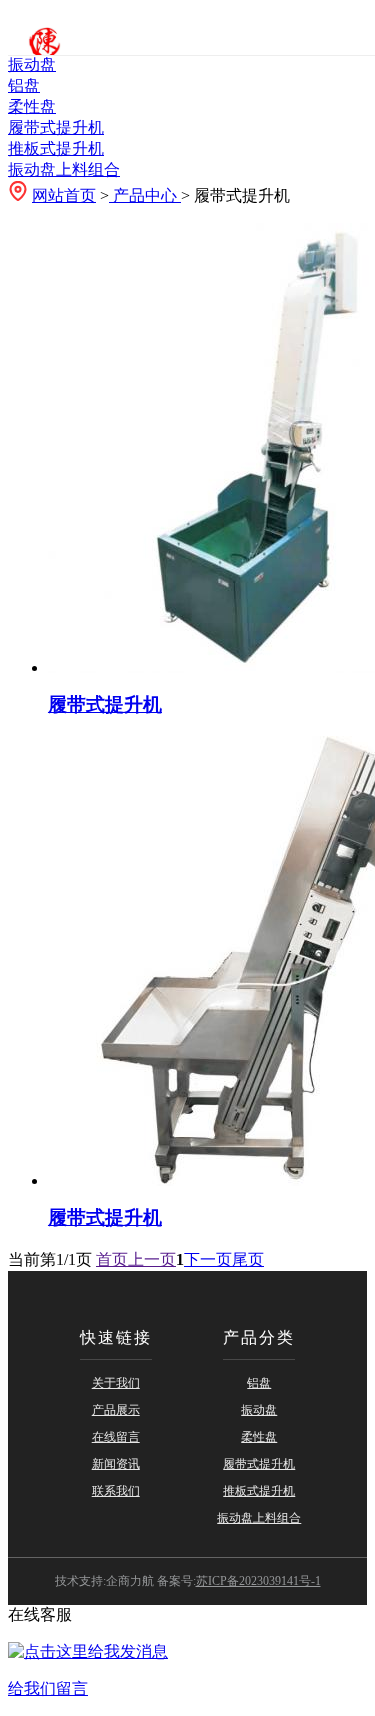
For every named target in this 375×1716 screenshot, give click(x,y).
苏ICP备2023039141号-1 (258, 1581)
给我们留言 (48, 1688)
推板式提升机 (56, 148)
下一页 (208, 1259)
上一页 (152, 1259)
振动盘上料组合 (64, 169)
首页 (112, 1259)
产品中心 (145, 195)
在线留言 (116, 1437)
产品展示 (116, 1410)
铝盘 (24, 85)
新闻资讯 (116, 1464)
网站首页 (64, 195)
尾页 (248, 1259)
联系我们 (116, 1491)
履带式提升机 (56, 127)
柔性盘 (32, 106)
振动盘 (32, 64)
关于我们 (116, 1383)
